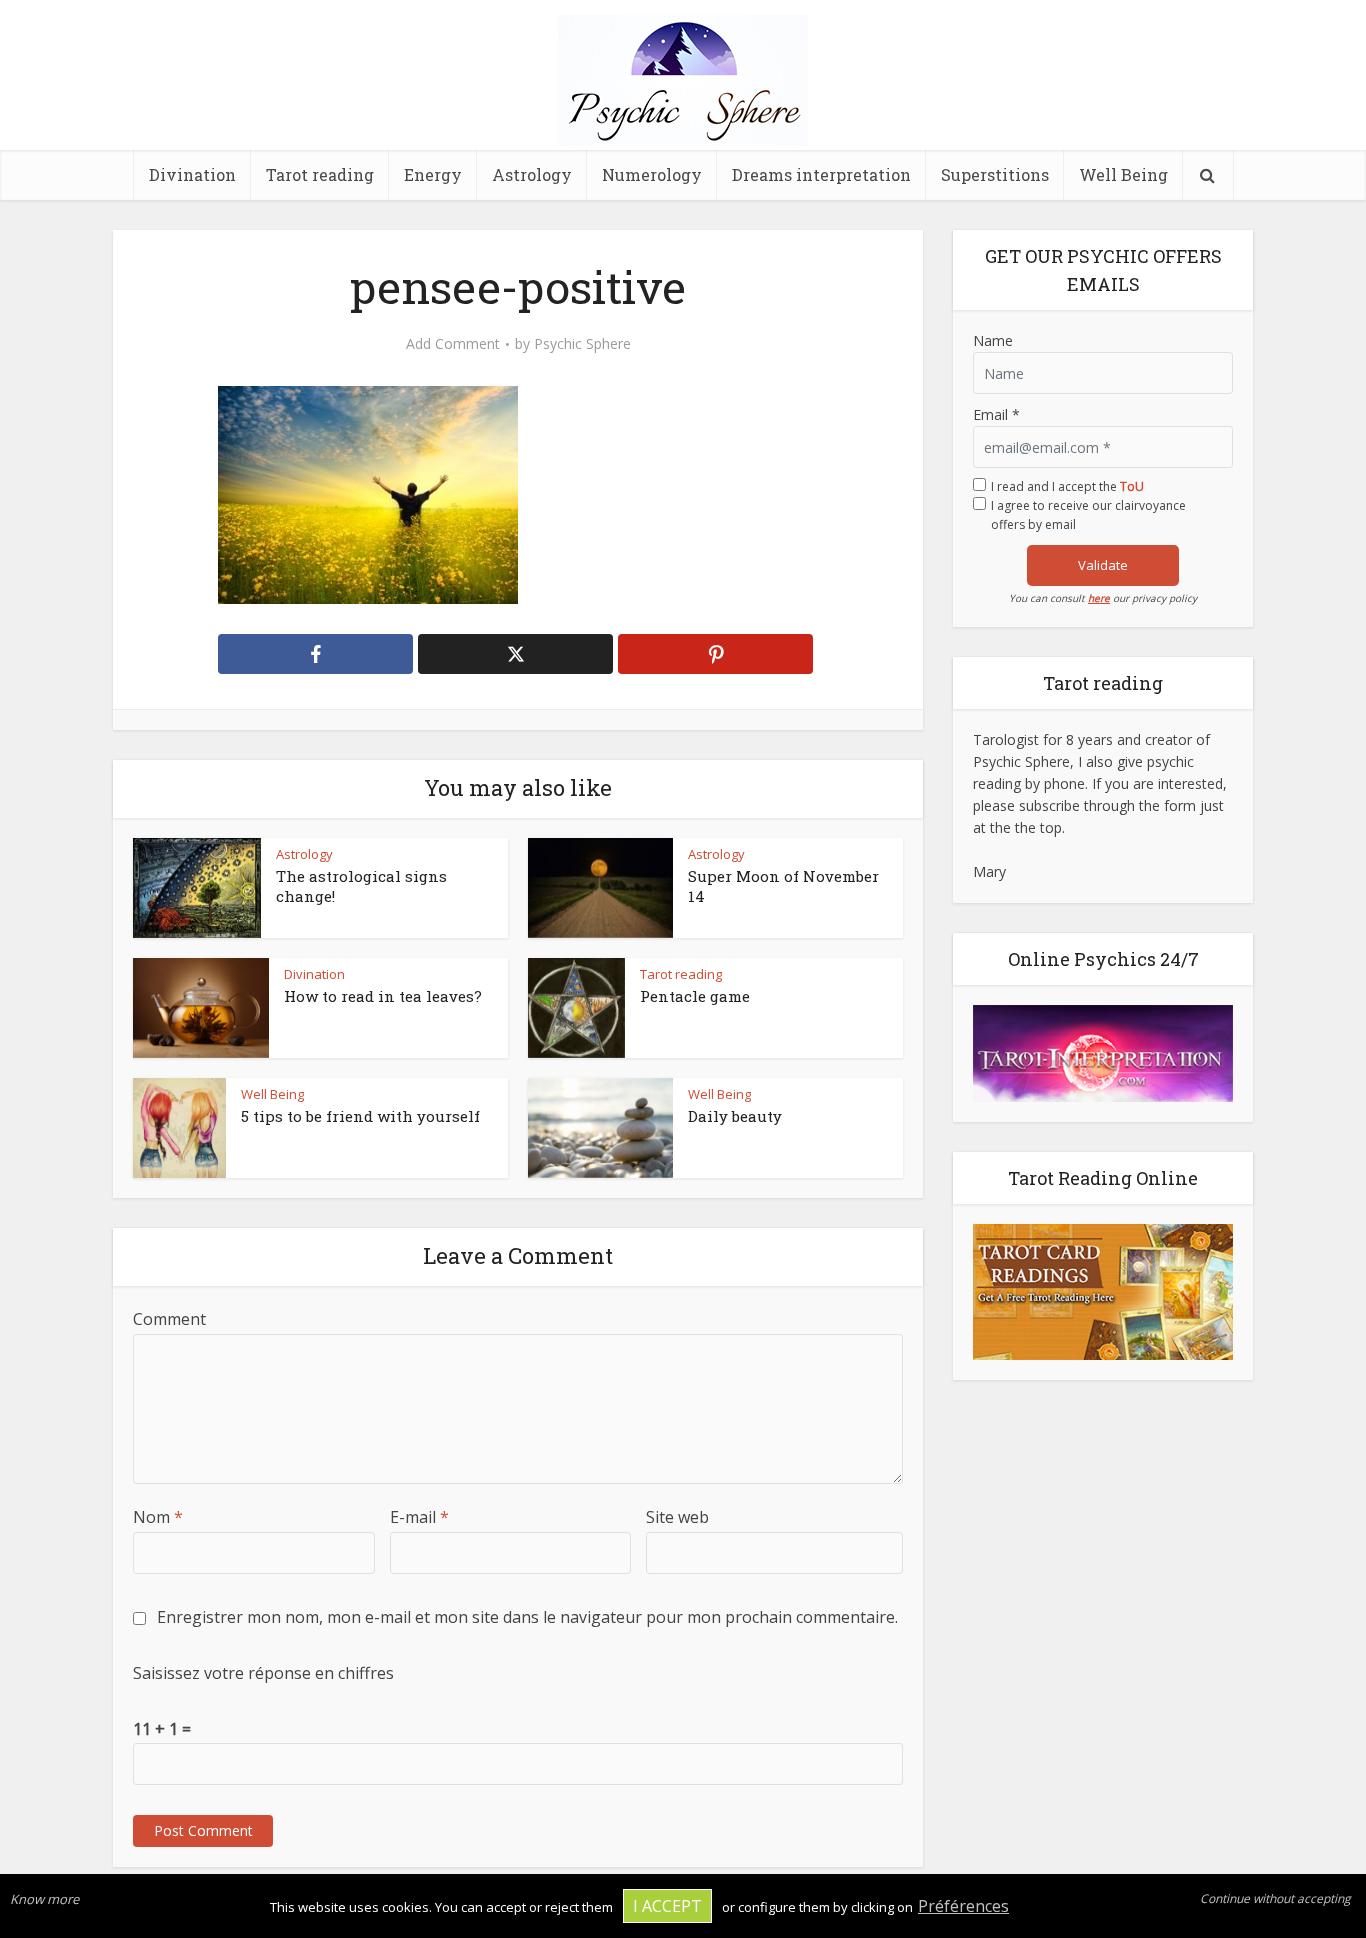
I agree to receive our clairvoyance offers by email (1088, 515)
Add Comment (453, 344)
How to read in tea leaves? (383, 996)
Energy (433, 174)
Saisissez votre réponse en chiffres (263, 1673)
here (1099, 598)
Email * (996, 414)
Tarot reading (320, 174)
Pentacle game (695, 996)
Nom (158, 1517)
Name (993, 340)
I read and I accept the (1067, 486)
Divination (192, 174)
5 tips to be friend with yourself (360, 1116)
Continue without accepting (1275, 1898)
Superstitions (995, 174)
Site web (677, 1517)
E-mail (419, 1517)
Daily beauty (735, 1116)
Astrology (532, 174)
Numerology (652, 174)
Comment (169, 1319)
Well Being (1123, 174)
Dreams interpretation (821, 174)
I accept (667, 1906)
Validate (1103, 565)
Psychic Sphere (582, 344)
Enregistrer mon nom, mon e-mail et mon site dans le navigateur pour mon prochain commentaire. (527, 1617)
